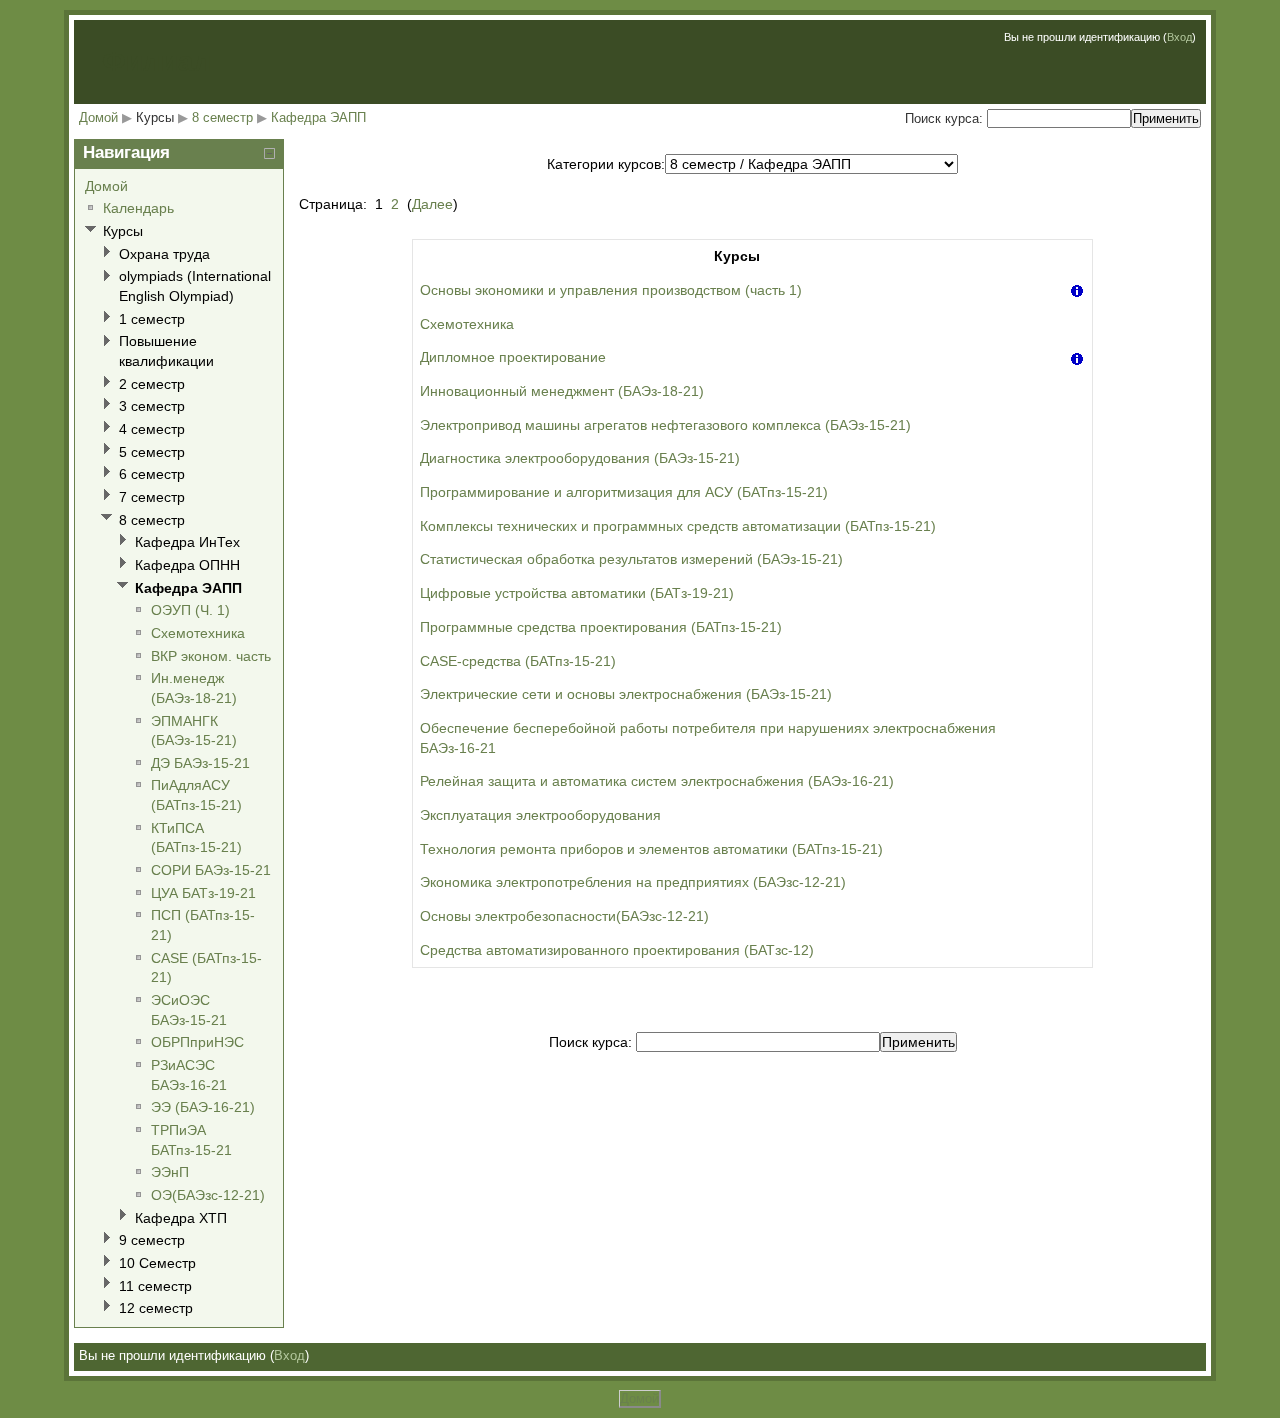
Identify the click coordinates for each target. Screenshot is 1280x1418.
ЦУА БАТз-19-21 (203, 893)
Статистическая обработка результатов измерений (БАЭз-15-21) (631, 559)
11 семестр (155, 1286)
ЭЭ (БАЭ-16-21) (203, 1107)
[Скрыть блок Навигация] (269, 153)
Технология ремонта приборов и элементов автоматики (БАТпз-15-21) (651, 849)
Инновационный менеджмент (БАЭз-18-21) (562, 391)
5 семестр (152, 452)
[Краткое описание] (1077, 290)
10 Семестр (157, 1263)
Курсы (155, 117)
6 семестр (152, 474)
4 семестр (152, 429)
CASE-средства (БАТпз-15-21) (518, 661)
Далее (432, 204)
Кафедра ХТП (181, 1218)
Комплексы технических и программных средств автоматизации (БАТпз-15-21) (678, 526)
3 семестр (152, 406)
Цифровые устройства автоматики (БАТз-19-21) (577, 593)
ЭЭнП (170, 1172)
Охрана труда (164, 254)
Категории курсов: (606, 164)
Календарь (138, 208)
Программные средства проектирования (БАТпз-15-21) (601, 627)
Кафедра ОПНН (187, 565)
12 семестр (156, 1308)
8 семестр (222, 117)
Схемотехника (467, 324)
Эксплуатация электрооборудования (540, 815)
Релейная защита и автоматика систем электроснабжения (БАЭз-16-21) (657, 781)
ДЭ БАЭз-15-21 (200, 763)
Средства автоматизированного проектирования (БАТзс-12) (617, 950)
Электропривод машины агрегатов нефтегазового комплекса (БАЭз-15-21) (665, 425)
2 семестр (152, 384)
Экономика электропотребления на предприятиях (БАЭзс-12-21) (633, 882)
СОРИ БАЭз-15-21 (211, 870)
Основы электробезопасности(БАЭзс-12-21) (564, 916)
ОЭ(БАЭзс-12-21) (208, 1195)
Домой (98, 117)
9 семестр (152, 1240)
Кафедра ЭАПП (318, 117)
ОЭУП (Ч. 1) (190, 610)
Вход (1179, 37)
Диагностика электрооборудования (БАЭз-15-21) (580, 458)
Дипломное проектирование (513, 357)
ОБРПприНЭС (197, 1042)
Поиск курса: (946, 118)
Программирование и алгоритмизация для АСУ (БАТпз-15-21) (624, 492)
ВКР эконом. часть (211, 656)
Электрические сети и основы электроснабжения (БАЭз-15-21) (626, 694)
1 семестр (152, 319)
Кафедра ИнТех (187, 542)
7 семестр (152, 497)
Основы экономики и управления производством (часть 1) (611, 290)
